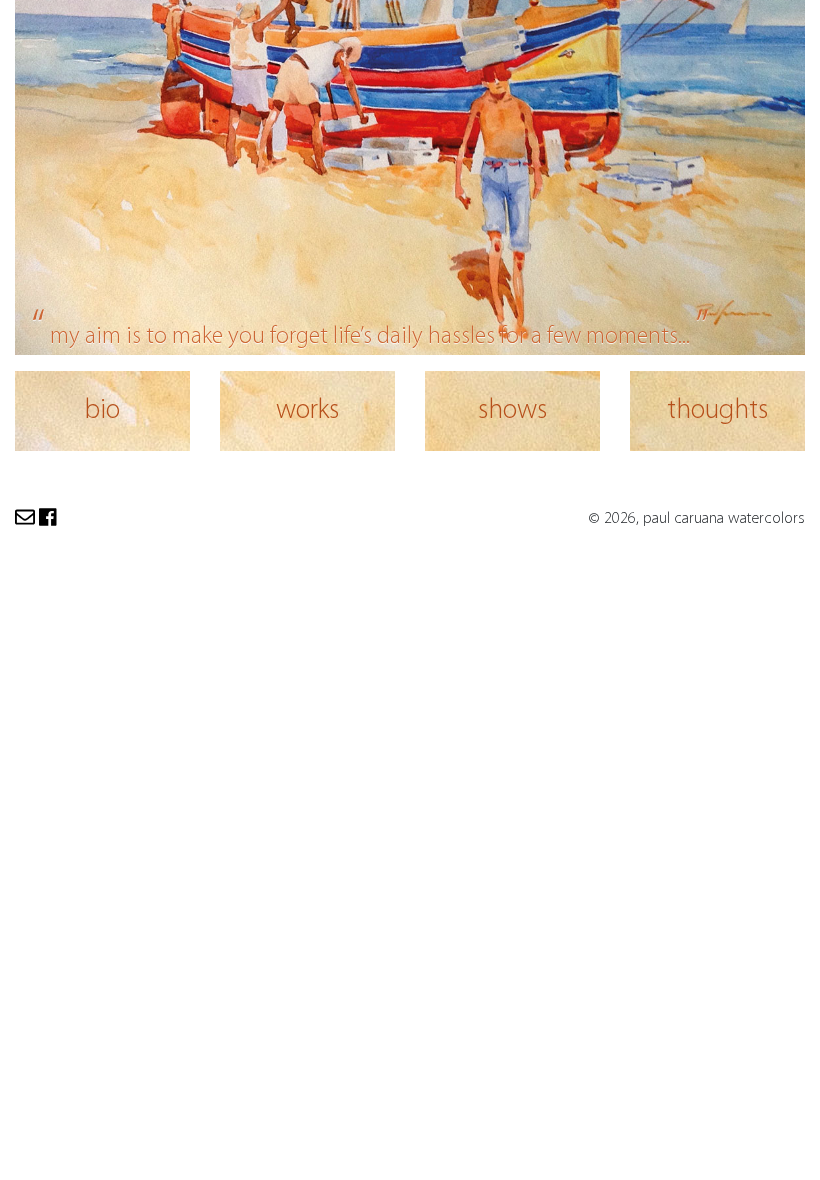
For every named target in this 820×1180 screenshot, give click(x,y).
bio (102, 411)
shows (512, 411)
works (307, 411)
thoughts (717, 411)
